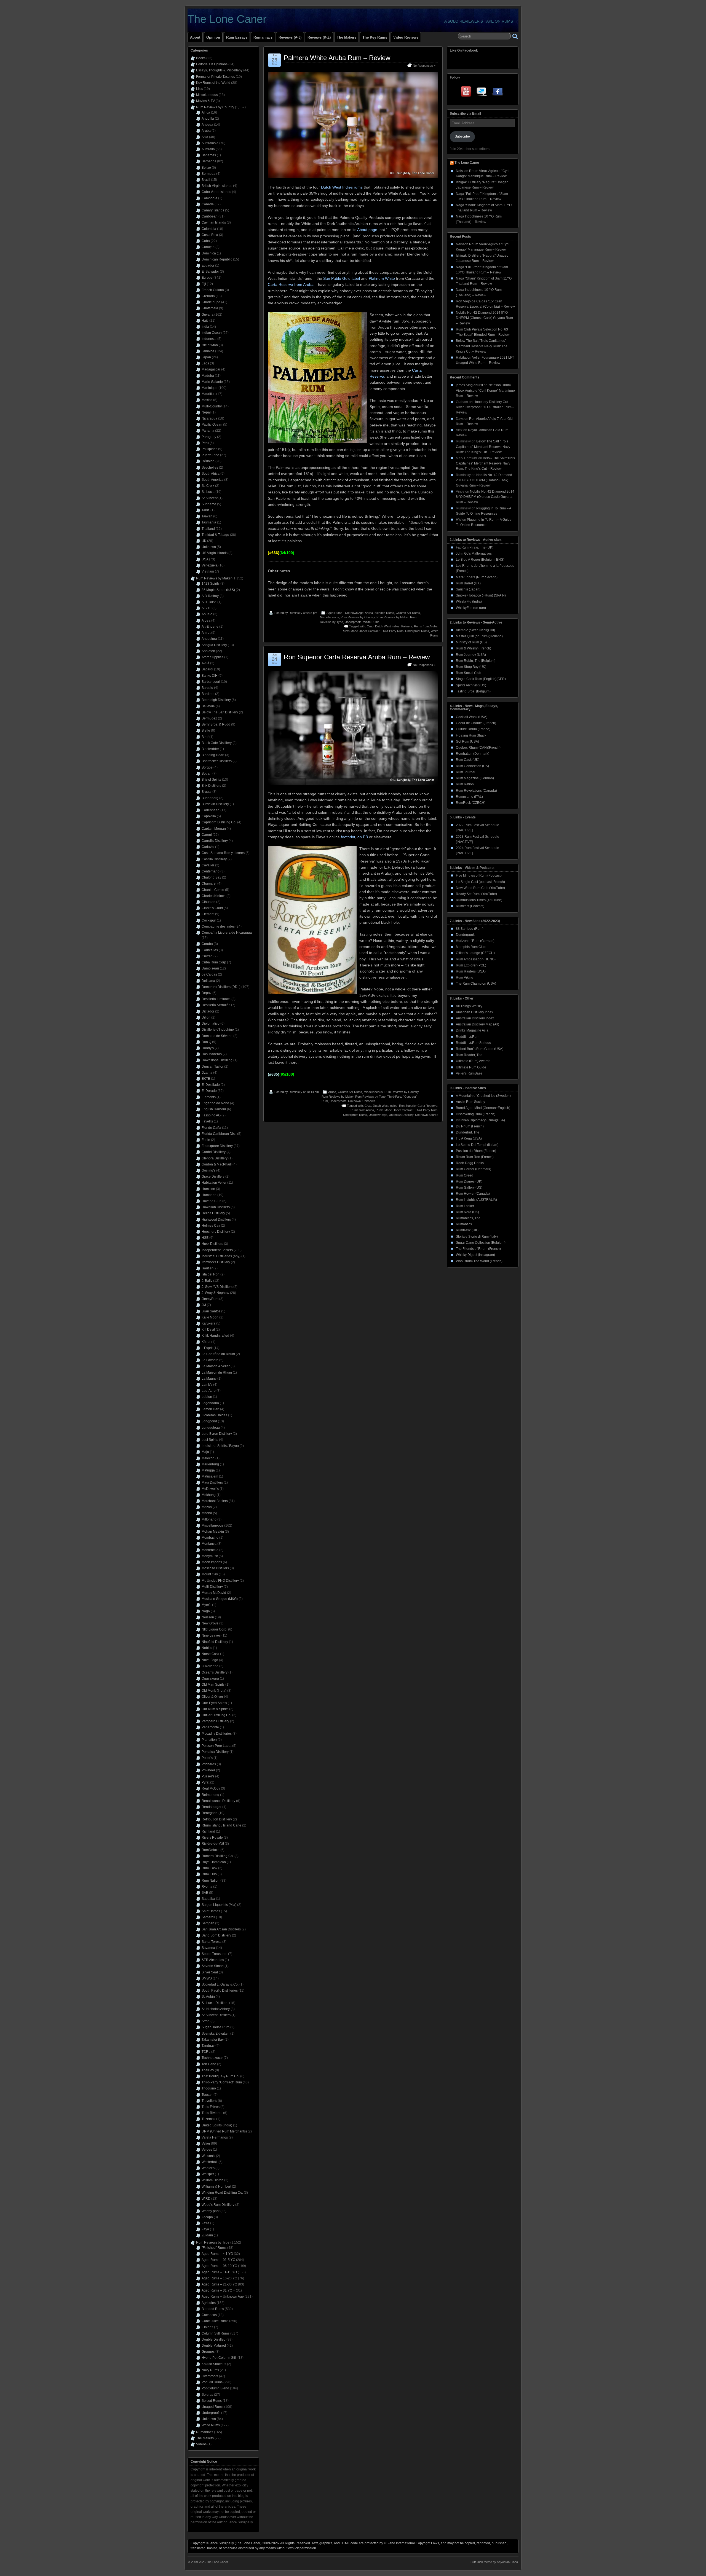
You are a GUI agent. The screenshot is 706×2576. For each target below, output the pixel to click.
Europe (207, 278)
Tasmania (209, 522)
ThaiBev (208, 2070)
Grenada (208, 296)
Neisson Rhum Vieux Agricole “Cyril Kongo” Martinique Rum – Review (485, 390)
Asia (205, 137)
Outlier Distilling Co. (216, 1715)
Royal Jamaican (214, 1862)
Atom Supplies (212, 657)
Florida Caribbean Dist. (219, 1134)
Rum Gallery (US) (469, 1188)
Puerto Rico (210, 455)
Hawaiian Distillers (216, 1207)
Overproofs (210, 2376)
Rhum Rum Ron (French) (475, 1157)
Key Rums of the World (213, 83)
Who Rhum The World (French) (479, 1261)
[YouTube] (467, 93)
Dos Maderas (212, 1054)
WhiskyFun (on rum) (471, 608)
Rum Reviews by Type (370, 1097)
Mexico (207, 400)
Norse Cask (210, 1654)
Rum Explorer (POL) (471, 965)
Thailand (208, 529)
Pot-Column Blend (215, 2388)
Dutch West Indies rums (342, 187)
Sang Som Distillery (216, 1935)
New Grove (210, 1623)
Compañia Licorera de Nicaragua (227, 933)
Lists (200, 89)
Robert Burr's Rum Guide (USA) (480, 1049)
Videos (201, 2444)
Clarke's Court (212, 908)
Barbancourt (211, 682)
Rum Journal (466, 772)
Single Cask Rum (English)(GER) (481, 679)
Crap (370, 626)
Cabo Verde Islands (216, 192)
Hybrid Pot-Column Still (219, 2358)
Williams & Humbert (216, 2186)
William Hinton (212, 2180)
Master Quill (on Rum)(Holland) (479, 636)
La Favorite (210, 1360)
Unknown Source (427, 1115)
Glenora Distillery (215, 1158)
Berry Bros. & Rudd (216, 724)
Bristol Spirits (211, 780)
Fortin (206, 1140)
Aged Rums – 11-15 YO (219, 2272)
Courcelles (210, 950)
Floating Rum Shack (471, 735)
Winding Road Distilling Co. (222, 2193)
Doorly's (208, 1048)
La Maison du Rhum (217, 1372)
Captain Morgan (214, 829)
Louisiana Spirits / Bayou (220, 1446)
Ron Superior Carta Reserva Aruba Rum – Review (357, 657)
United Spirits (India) (217, 2125)
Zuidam (207, 2235)
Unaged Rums (212, 2407)
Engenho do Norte (215, 1103)
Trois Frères (211, 2107)
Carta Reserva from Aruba (291, 284)
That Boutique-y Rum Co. (220, 2076)
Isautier (207, 1268)
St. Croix (208, 486)
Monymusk (210, 1556)
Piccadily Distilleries (217, 1734)
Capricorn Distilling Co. (219, 822)
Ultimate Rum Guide (471, 1067)
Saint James (211, 1911)
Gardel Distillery (214, 1152)
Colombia (209, 229)
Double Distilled (214, 2339)
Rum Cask (209, 1868)
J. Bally (207, 1281)
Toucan (207, 2095)
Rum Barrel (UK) (468, 583)
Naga (206, 1611)
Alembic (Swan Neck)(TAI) (475, 630)
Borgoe (207, 767)
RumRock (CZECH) (471, 803)
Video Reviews (406, 37)
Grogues (208, 2352)
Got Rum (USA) (467, 742)
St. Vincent (210, 498)
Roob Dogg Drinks (470, 1163)
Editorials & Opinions (212, 64)
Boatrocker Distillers (217, 761)
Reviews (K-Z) (319, 37)
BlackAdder (210, 749)
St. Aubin (208, 1997)
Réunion (208, 461)
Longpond (209, 1421)
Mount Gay (210, 1574)
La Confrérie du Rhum (218, 1354)
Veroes (207, 2150)
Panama (208, 431)
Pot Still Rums (212, 2382)
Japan (206, 357)
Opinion (213, 37)
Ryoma (207, 1887)
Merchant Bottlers (215, 1501)
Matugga (208, 1470)
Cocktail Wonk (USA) (472, 717)
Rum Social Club (469, 673)
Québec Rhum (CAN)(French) (478, 748)
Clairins (207, 2327)
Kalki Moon (210, 1317)
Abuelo (207, 614)
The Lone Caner (227, 19)
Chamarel (209, 883)
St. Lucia (208, 492)
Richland (208, 1831)
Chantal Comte (213, 890)
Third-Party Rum (392, 631)
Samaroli (208, 1917)
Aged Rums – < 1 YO (217, 2254)
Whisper (208, 2174)
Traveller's (209, 2101)
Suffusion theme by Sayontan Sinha (494, 2562)
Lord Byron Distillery (217, 1434)
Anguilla (208, 119)
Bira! (205, 737)
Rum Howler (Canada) (473, 1194)
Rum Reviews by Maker (392, 617)
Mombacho (210, 1538)
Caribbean (210, 216)
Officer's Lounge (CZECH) (475, 953)
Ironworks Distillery (216, 1262)
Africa (206, 112)
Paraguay (209, 437)
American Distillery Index (474, 1012)
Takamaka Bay (213, 2040)
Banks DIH (210, 676)
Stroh (206, 2021)
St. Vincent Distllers (216, 2015)
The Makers (347, 37)
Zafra (205, 2223)
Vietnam (208, 571)
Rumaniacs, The (468, 1218)
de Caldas (209, 974)
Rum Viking (465, 977)
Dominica (209, 253)
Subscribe (462, 136)
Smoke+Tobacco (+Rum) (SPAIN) (481, 595)
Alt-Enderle (210, 627)
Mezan (207, 1507)
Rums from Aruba (426, 626)
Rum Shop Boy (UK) (471, 667)
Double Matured (214, 2346)
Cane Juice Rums (215, 2321)
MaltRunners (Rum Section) (477, 577)
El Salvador (210, 272)
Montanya (209, 1544)
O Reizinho (210, 1666)
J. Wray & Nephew (215, 1293)
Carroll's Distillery (215, 841)
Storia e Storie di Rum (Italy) (477, 1237)
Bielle (206, 730)
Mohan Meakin (213, 1532)
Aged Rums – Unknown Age (223, 2296)
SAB (205, 1893)
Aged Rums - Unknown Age (345, 613)
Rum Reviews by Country (358, 617)
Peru (205, 443)
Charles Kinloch (214, 896)
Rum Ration (465, 784)
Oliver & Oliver (212, 1697)
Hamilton (208, 1189)
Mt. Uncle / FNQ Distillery (220, 1581)
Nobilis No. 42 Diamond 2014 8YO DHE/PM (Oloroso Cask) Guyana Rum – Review (484, 318)
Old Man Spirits (213, 1685)
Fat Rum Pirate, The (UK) (475, 547)
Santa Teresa (212, 1942)
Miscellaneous (329, 617)
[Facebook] (498, 93)
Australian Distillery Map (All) (478, 1024)
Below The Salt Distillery (220, 712)
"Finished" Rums (214, 2248)
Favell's (207, 1121)
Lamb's (207, 1385)
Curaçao (208, 247)
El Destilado (211, 1085)
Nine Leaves (211, 1635)
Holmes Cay (211, 1226)
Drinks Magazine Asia (472, 1030)
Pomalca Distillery (215, 1752)
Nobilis (207, 1648)
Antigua (207, 125)
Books (201, 58)
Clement (208, 914)
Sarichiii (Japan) (468, 589)
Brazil (206, 180)
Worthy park (211, 2211)
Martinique (210, 388)
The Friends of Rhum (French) (478, 1249)
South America (212, 480)
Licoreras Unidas (214, 1415)
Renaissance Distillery (218, 1801)
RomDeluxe (211, 1850)
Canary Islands (213, 210)
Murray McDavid (214, 1593)
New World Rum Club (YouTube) (480, 888)
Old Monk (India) (214, 1691)
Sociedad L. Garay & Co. (220, 1984)
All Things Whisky (469, 1006)
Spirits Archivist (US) (471, 685)
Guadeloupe (211, 302)
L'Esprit (207, 1348)
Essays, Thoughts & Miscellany (219, 70)
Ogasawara (210, 1678)
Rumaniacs (263, 37)
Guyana (208, 315)
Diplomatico (211, 1024)
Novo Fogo (210, 1660)
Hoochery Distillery (216, 1232)
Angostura (209, 639)
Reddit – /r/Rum (468, 1037)
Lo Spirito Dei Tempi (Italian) (477, 1145)
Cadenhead (211, 810)
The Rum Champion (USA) (476, 984)
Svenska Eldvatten (216, 2034)
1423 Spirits (211, 584)
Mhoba (207, 1513)
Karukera (208, 1323)
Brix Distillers (211, 786)
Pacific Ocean (212, 425)
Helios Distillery (213, 1213)
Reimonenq (210, 1795)
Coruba (207, 944)
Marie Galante (212, 382)
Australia (208, 149)
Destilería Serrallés (216, 1005)
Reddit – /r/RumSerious (473, 1043)
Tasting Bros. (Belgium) (473, 691)
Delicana (208, 981)
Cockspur (209, 920)
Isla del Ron (211, 1274)
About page (367, 230)
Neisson (208, 1617)
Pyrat (205, 1782)
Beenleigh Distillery (216, 700)
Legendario (210, 1403)
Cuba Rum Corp (214, 962)
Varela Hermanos (215, 2137)
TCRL (206, 2052)
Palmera (407, 626)
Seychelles (210, 468)
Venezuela (210, 565)
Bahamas (209, 155)
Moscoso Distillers (215, 1568)
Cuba (206, 241)
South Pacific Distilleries (220, 1991)
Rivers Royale (212, 1838)
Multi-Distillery (212, 1587)
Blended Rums (384, 613)
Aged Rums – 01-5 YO (218, 2260)
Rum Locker (465, 1206)
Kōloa (206, 1342)
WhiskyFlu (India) (469, 601)
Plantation (209, 1740)
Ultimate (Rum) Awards (473, 1061)
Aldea (206, 621)
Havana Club (212, 1201)
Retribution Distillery (217, 1819)
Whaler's (208, 2168)
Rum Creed (465, 1175)
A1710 (207, 608)
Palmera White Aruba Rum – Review (337, 58)
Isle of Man (210, 345)
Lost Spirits (210, 1440)
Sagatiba (208, 1899)
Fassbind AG (211, 1115)
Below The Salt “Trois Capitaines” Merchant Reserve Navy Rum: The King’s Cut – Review (482, 346)
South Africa (211, 474)
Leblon (207, 1397)
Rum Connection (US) (472, 766)
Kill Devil (208, 1329)
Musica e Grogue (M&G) (220, 1599)
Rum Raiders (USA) (471, 971)
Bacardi (207, 669)
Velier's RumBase (469, 1073)
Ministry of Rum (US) (471, 642)
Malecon (208, 1458)
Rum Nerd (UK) (467, 1212)
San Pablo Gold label (342, 278)
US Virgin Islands (215, 553)
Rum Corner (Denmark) (474, 1169)
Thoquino (209, 2088)
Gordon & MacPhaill (217, 1164)
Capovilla (209, 816)
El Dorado (209, 1091)
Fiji (204, 284)
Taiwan (207, 516)
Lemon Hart (210, 1409)
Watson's (208, 2156)
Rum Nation (211, 1881)
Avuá (205, 663)
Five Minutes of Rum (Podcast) (479, 875)
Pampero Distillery (215, 1721)
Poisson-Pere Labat (216, 1746)
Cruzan (207, 956)
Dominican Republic (217, 259)
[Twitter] (482, 93)
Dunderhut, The (468, 1132)
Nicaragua (209, 418)
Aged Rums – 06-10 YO (219, 2266)
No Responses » (424, 66)
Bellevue (208, 706)
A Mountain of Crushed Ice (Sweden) (483, 1096)
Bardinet (208, 694)
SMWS (207, 1978)
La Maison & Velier (216, 1366)
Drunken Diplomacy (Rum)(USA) (480, 1120)
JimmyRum (210, 1299)
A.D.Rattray (210, 596)
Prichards (209, 1764)
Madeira (208, 376)
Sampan (208, 1923)
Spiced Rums (212, 2401)
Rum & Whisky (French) (474, 648)
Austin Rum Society (470, 1102)
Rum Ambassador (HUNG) (476, 959)
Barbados (209, 161)
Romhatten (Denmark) (473, 754)
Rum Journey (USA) (471, 655)
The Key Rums (375, 37)
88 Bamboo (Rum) (470, 929)
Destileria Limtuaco (216, 999)
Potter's (207, 1758)
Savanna (208, 1948)
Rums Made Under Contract (361, 631)
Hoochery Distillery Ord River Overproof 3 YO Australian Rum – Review (485, 407)
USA (205, 559)
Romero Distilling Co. (218, 1856)
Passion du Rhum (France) (476, 1151)
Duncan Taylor (212, 1067)
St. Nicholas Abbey (216, 2009)
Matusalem (210, 1476)
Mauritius (208, 394)
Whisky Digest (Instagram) (475, 1255)
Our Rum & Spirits (215, 1709)
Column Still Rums (408, 613)
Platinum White (382, 278)
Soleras (207, 2395)
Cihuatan (208, 902)
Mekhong (209, 1495)
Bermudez (209, 718)
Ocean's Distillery (215, 1672)
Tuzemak (208, 2119)
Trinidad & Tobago (215, 535)
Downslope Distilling (217, 1060)
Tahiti (206, 510)
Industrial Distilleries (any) (221, 1256)
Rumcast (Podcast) (470, 906)
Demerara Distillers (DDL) (221, 987)
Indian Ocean (212, 333)
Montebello (210, 1550)
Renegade (210, 1813)
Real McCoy (211, 1788)
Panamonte (210, 1727)
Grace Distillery (213, 1176)
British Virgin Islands (217, 186)
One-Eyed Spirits (214, 1703)
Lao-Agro (209, 1391)
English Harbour (214, 1109)
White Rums (371, 622)
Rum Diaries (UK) (469, 1181)
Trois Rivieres (212, 2113)
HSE (205, 1238)
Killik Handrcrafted (215, 1336)
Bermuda (208, 174)
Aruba (369, 613)
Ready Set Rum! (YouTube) (476, 894)
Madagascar (211, 369)
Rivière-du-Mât (213, 1844)
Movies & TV (205, 101)
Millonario (209, 1519)
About (195, 37)
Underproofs (353, 622)
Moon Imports (212, 1562)
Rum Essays (237, 37)
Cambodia (209, 198)
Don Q (206, 1042)
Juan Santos (211, 1311)
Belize (206, 168)
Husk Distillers (212, 1244)
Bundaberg (210, 798)
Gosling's (208, 1170)
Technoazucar (212, 2058)
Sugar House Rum (216, 2027)
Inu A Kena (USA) (469, 1138)
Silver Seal (210, 1972)
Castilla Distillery (214, 859)
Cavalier (208, 865)
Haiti (205, 321)
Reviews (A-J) (290, 37)
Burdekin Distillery (215, 804)
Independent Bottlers (217, 1250)
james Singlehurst (469, 385)
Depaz (207, 993)
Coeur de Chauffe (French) (476, 723)
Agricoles (209, 2303)
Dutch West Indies (387, 626)
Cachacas (209, 2315)
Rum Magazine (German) (475, 778)
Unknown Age (378, 1115)
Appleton (208, 651)
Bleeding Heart (213, 755)
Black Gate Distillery (217, 743)
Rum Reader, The (469, 1055)
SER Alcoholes (213, 1960)
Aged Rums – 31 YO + (218, 2290)
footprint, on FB (354, 837)
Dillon (206, 1017)
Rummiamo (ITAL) (469, 797)
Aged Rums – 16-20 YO (219, 2278)
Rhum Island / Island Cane (221, 1825)
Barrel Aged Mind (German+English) (483, 1108)
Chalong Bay (211, 877)
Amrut (206, 633)
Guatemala (210, 308)
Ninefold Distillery (215, 1642)
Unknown (354, 1101)
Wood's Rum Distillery (218, 2205)
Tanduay (208, 2046)
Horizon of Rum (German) (475, 941)
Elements (209, 1097)
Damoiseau (210, 968)
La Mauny (209, 1379)
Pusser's (208, 1776)
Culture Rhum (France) (473, 729)
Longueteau (211, 1428)
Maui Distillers (212, 1482)
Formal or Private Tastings (216, 77)
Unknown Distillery (401, 1115)
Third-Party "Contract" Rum (222, 2082)
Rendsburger (212, 1807)
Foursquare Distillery (217, 1146)
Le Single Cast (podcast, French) (480, 882)
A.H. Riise (209, 602)
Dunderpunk (465, 935)
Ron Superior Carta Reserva (418, 1106)
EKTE (206, 1079)
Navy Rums (210, 2370)
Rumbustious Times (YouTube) (479, 900)
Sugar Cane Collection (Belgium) (481, 1243)
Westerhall (210, 2162)
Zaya (205, 2229)
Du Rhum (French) (470, 1126)
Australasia (210, 143)
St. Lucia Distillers (215, 2003)
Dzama (207, 1073)
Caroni (207, 835)
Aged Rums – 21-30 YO (219, 2284)
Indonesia (209, 339)
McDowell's (210, 1489)
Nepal (206, 412)
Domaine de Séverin (217, 1036)
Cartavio (208, 847)
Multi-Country (212, 406)
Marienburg (210, 1464)
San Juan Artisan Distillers (221, 1929)
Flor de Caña (211, 1128)
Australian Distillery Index (475, 1018)
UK (204, 541)
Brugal (207, 792)
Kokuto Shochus (214, 2364)
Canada (208, 204)
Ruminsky (295, 613)
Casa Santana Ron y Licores (223, 853)
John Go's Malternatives (474, 554)
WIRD (206, 2199)
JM (204, 1305)
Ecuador (208, 265)
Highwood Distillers (216, 1219)
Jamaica (208, 351)
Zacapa (207, 2217)
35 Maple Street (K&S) (218, 590)
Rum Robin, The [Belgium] (476, 661)
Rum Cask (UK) (468, 760)
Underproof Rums (417, 631)
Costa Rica (210, 235)
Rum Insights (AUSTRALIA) (476, 1200)
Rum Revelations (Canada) (476, 791)
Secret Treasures (214, 1954)
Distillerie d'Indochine (218, 1030)
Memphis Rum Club (471, 947)
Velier (206, 2143)
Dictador (208, 1011)
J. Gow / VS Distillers (217, 1287)
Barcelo (207, 688)
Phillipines (209, 449)
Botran (207, 773)
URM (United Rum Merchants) (224, 2131)
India (205, 327)
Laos (205, 363)
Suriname (209, 504)
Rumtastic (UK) (467, 1230)
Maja (205, 1452)
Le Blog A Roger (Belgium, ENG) (480, 560)
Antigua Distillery (214, 645)
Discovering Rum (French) (476, 1114)
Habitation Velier (214, 1183)
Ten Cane (209, 2064)
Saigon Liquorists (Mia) (219, 1905)
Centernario (211, 871)
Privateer (208, 1770)
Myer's (206, 1605)
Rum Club (209, 1874)
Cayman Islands (214, 222)
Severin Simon (213, 1966)
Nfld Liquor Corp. (214, 1629)
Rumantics (464, 1224)
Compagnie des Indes (218, 926)
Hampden (209, 1195)
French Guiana (213, 290)
